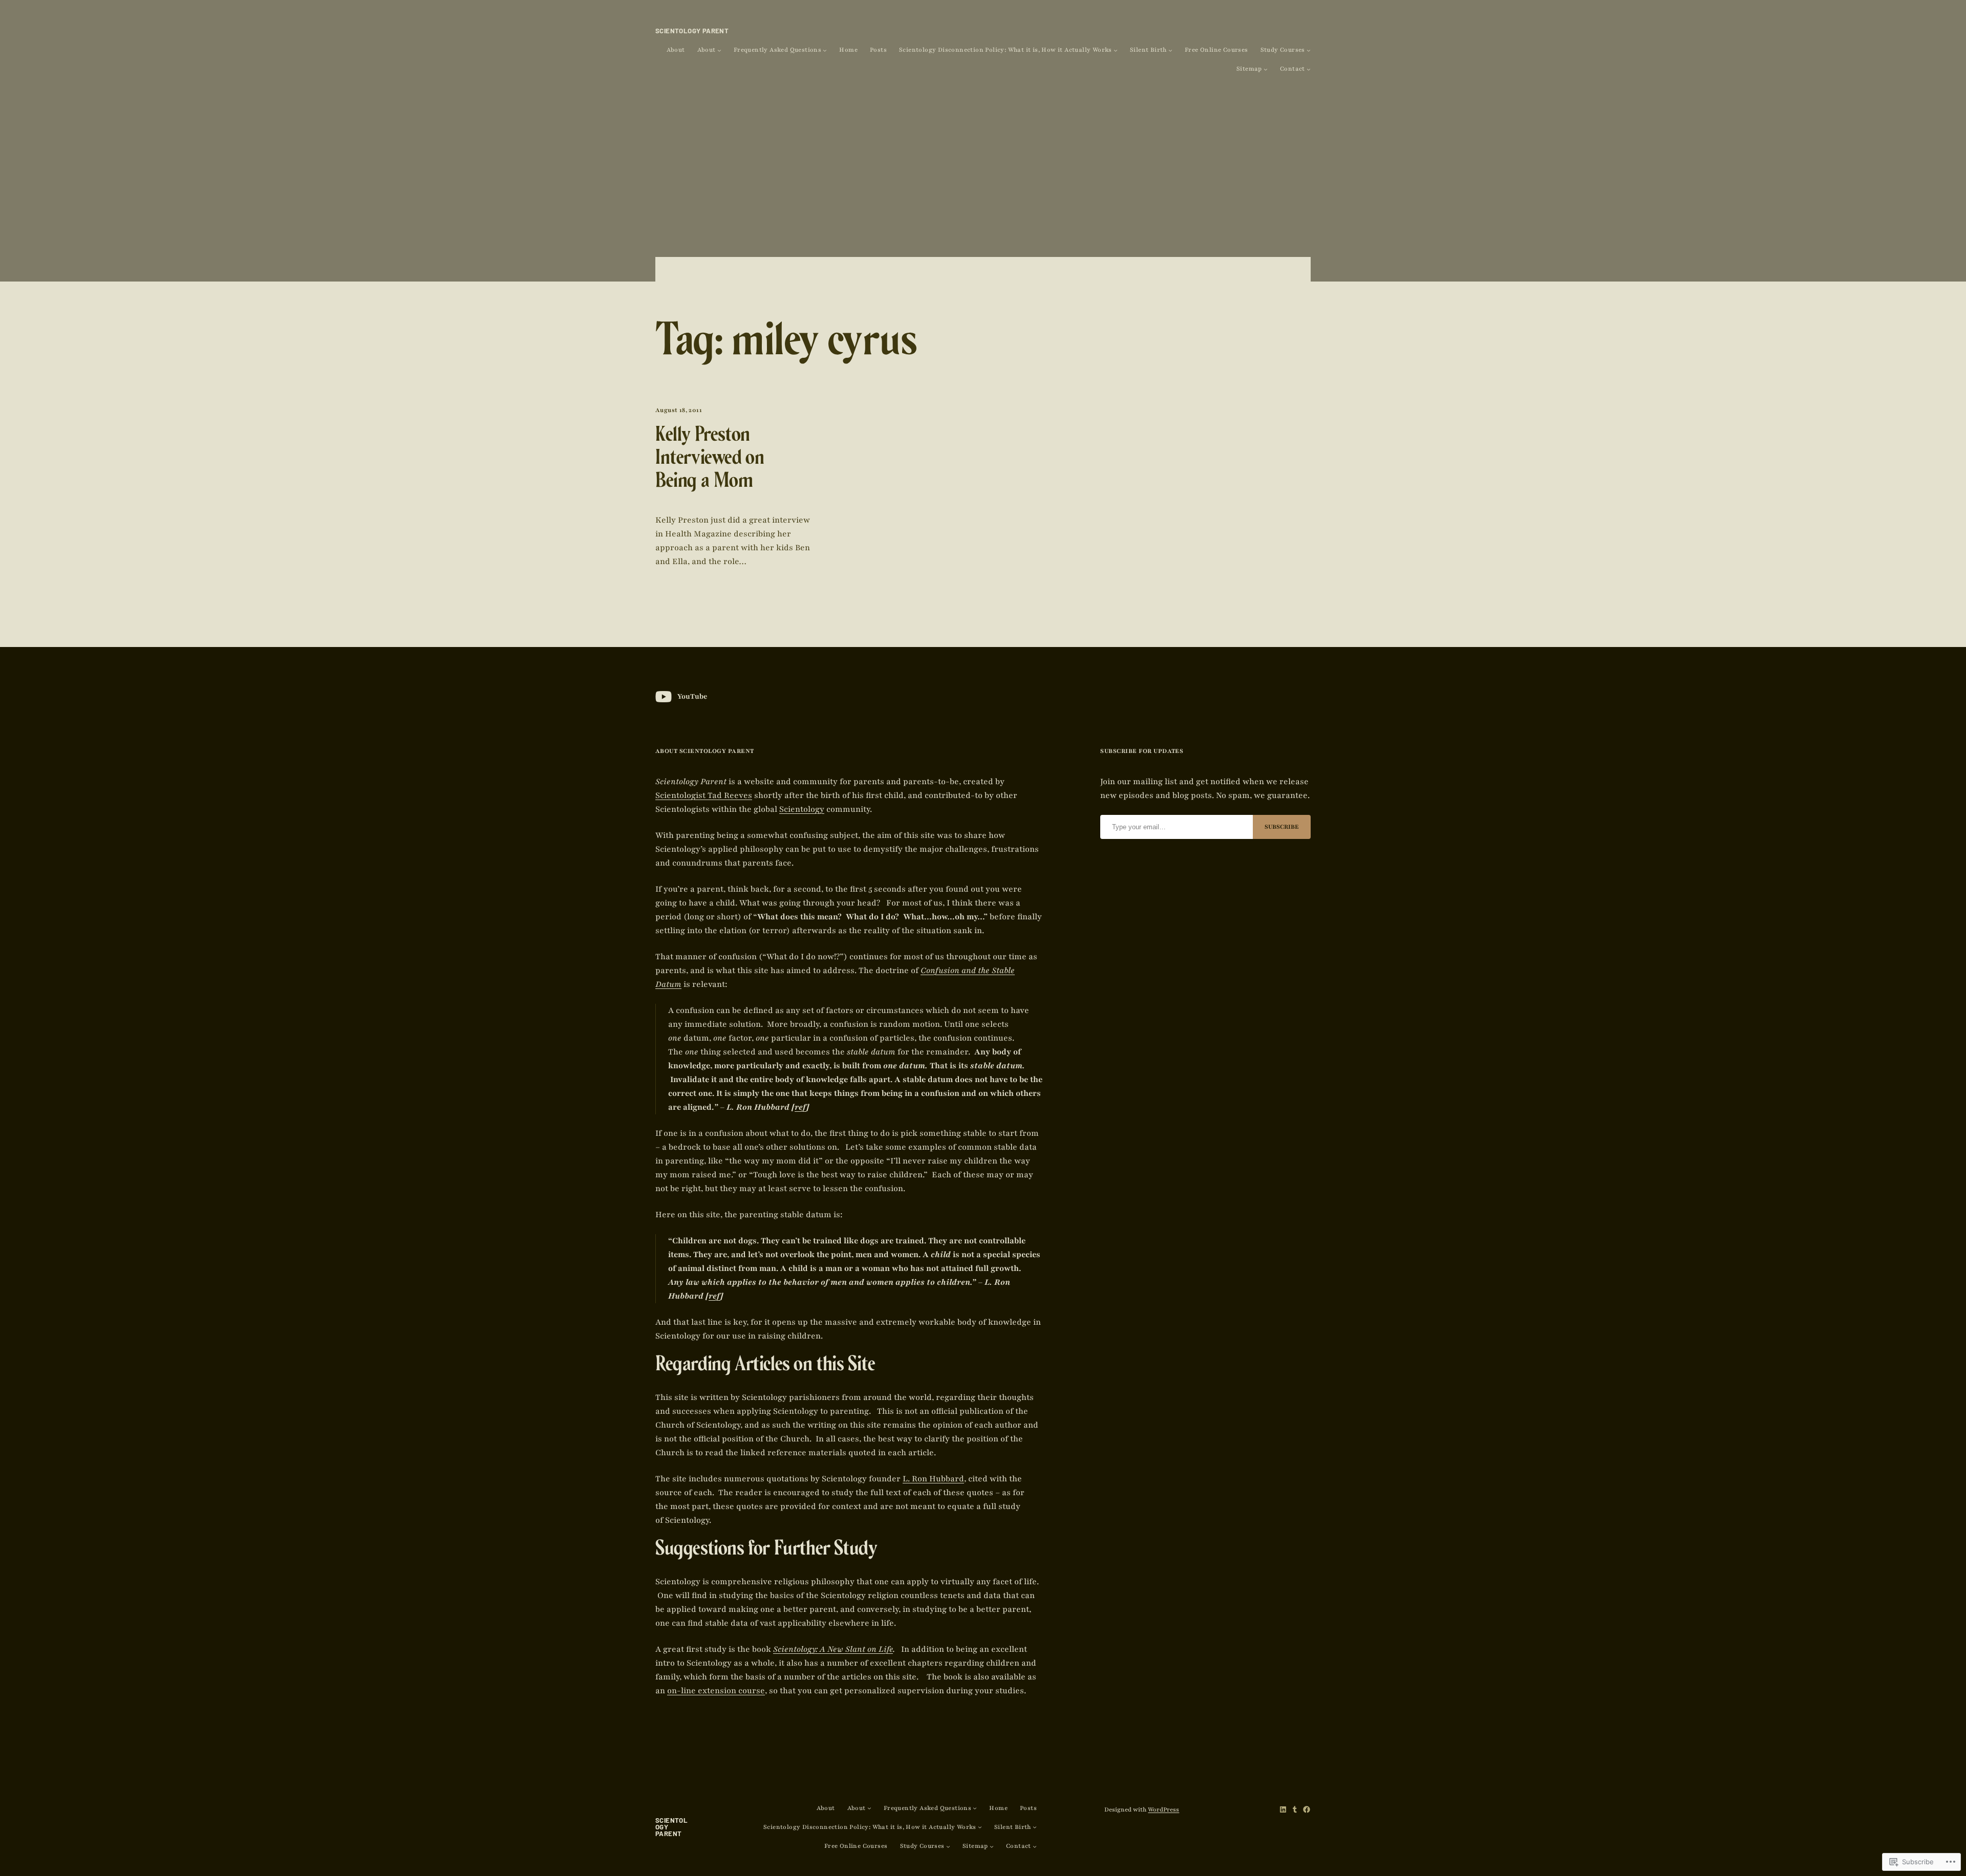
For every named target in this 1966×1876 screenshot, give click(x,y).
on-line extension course (716, 1691)
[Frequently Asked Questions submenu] (825, 50)
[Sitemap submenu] (1266, 69)
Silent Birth (1148, 50)
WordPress (1163, 1809)
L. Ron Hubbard (933, 1479)
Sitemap (1249, 69)
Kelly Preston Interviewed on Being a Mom (710, 460)
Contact (1292, 69)
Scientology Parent (692, 31)
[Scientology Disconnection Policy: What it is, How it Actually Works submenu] (1116, 50)
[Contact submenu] (1309, 69)
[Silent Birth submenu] (1170, 50)
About (676, 50)
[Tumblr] (1295, 1809)
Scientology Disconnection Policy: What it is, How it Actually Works (1006, 50)
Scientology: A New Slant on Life (833, 1649)
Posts (878, 50)
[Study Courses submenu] (1309, 50)
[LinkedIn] (1283, 1809)
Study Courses (1283, 50)
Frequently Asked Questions (777, 50)
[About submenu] (719, 50)
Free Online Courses (1216, 50)
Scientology (802, 809)
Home (848, 50)
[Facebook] (1307, 1809)
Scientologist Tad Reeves (704, 795)
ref (800, 1107)
